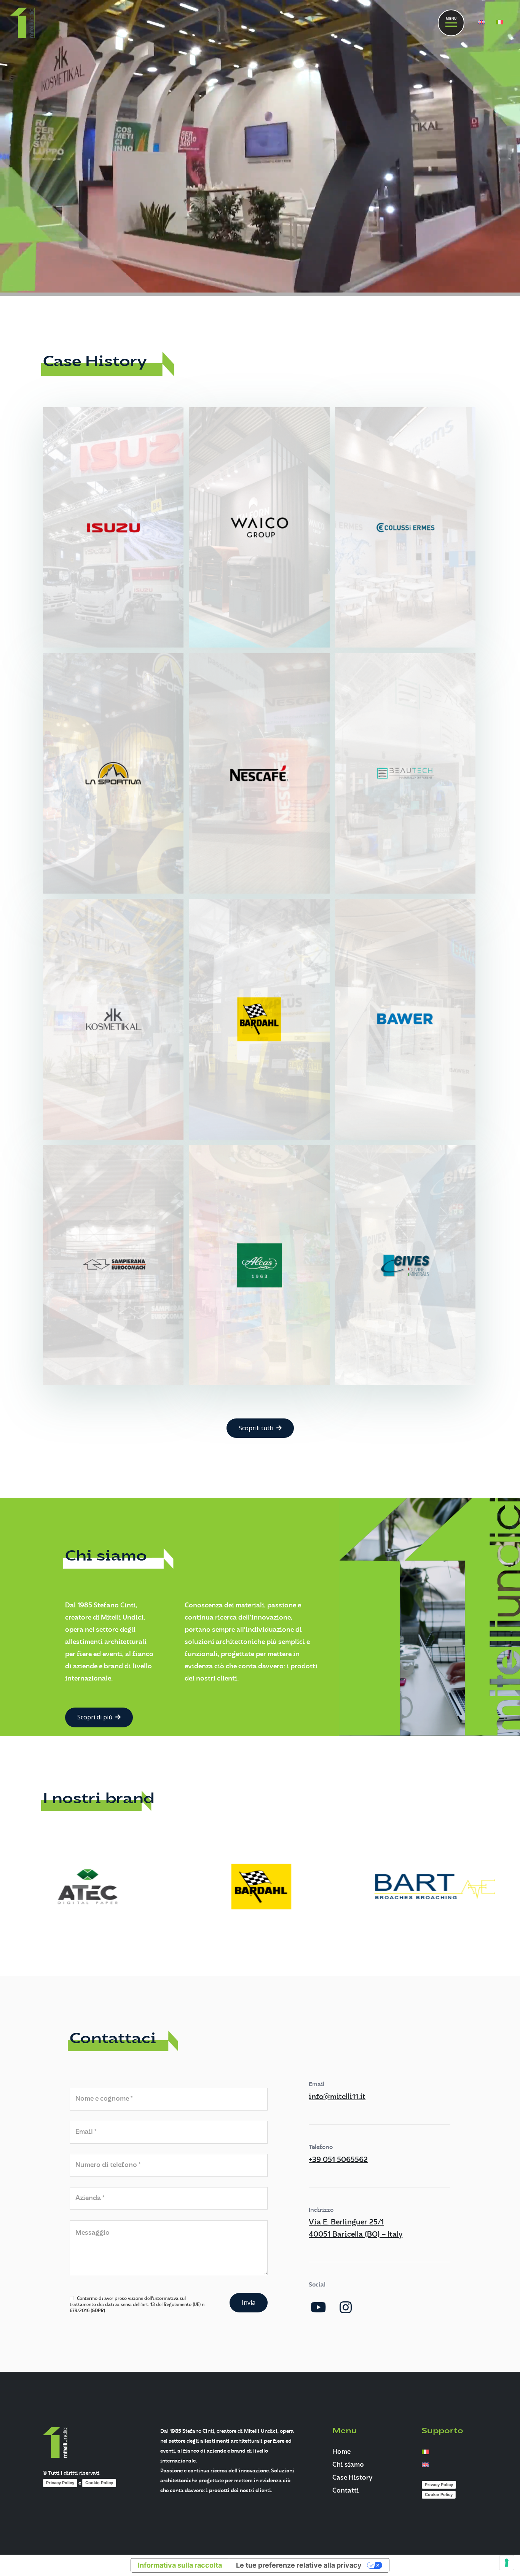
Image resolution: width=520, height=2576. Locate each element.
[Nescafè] (259, 773)
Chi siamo (348, 2465)
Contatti (346, 2491)
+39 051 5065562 (338, 2160)
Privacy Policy (60, 2483)
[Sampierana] (113, 1265)
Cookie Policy (99, 2483)
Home (341, 2452)
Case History (352, 2478)
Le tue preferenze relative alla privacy (299, 2565)
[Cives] (405, 1265)
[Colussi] (405, 527)
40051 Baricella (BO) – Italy (356, 2235)
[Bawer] (405, 1019)
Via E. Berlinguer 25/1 (346, 2223)
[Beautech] (405, 773)
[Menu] (451, 23)
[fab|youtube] (318, 2307)
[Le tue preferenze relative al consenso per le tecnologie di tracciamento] (507, 2563)
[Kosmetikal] (113, 1019)
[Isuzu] (113, 527)
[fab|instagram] (346, 2307)
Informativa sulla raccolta (180, 2565)
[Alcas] (259, 1265)
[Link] (22, 23)
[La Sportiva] (113, 773)
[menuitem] (483, 23)
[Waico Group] (259, 527)
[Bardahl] (259, 1019)
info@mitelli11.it (337, 2097)
